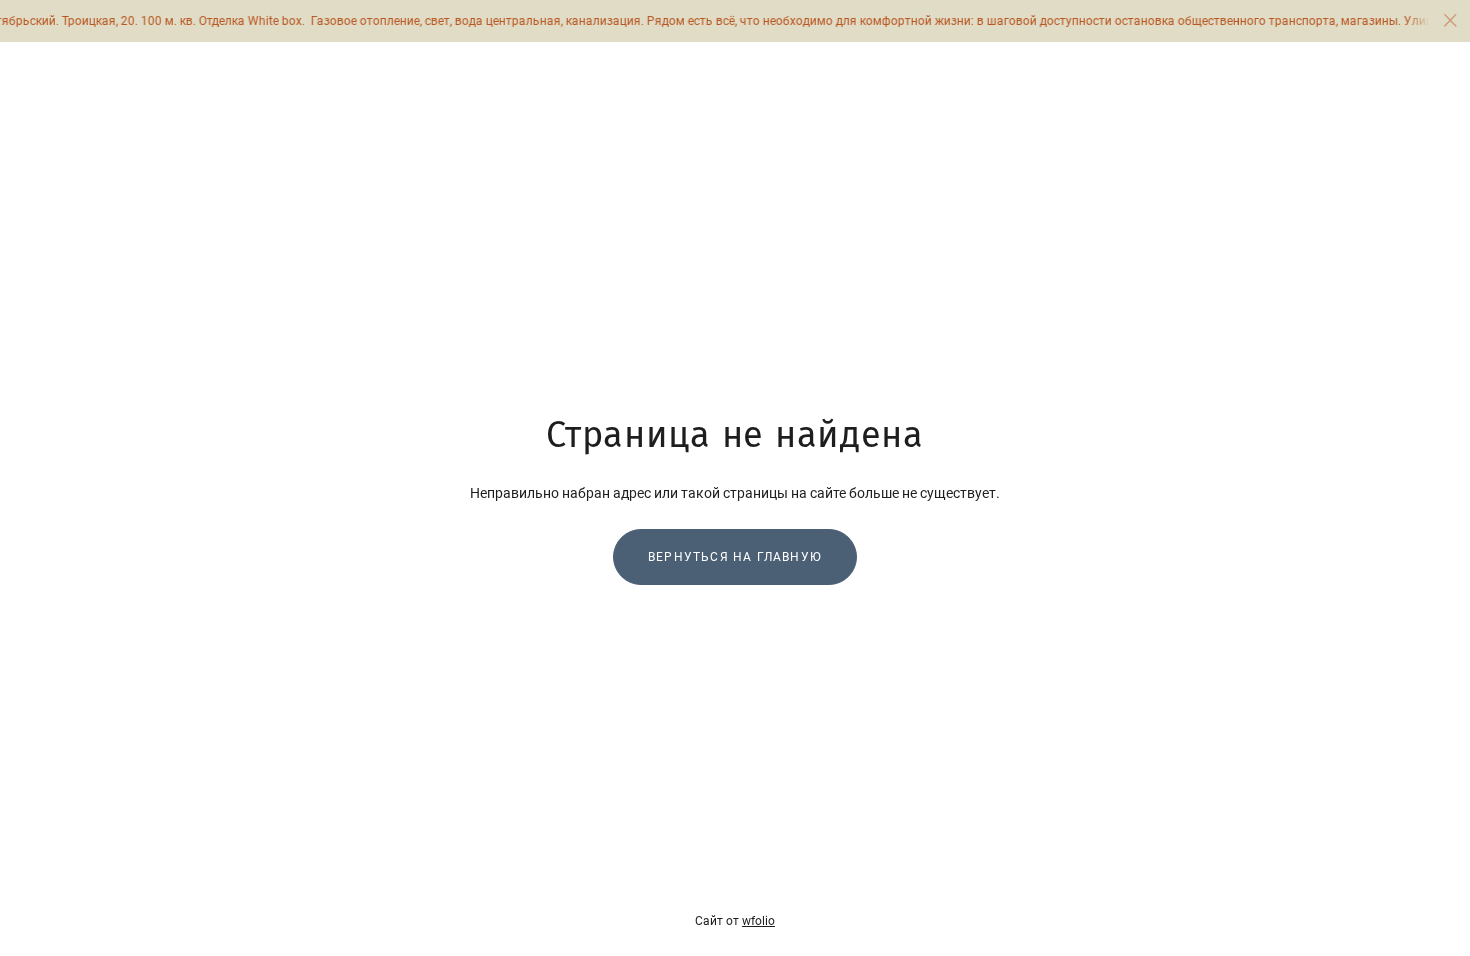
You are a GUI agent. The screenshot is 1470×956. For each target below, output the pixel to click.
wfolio (758, 921)
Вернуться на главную (735, 557)
